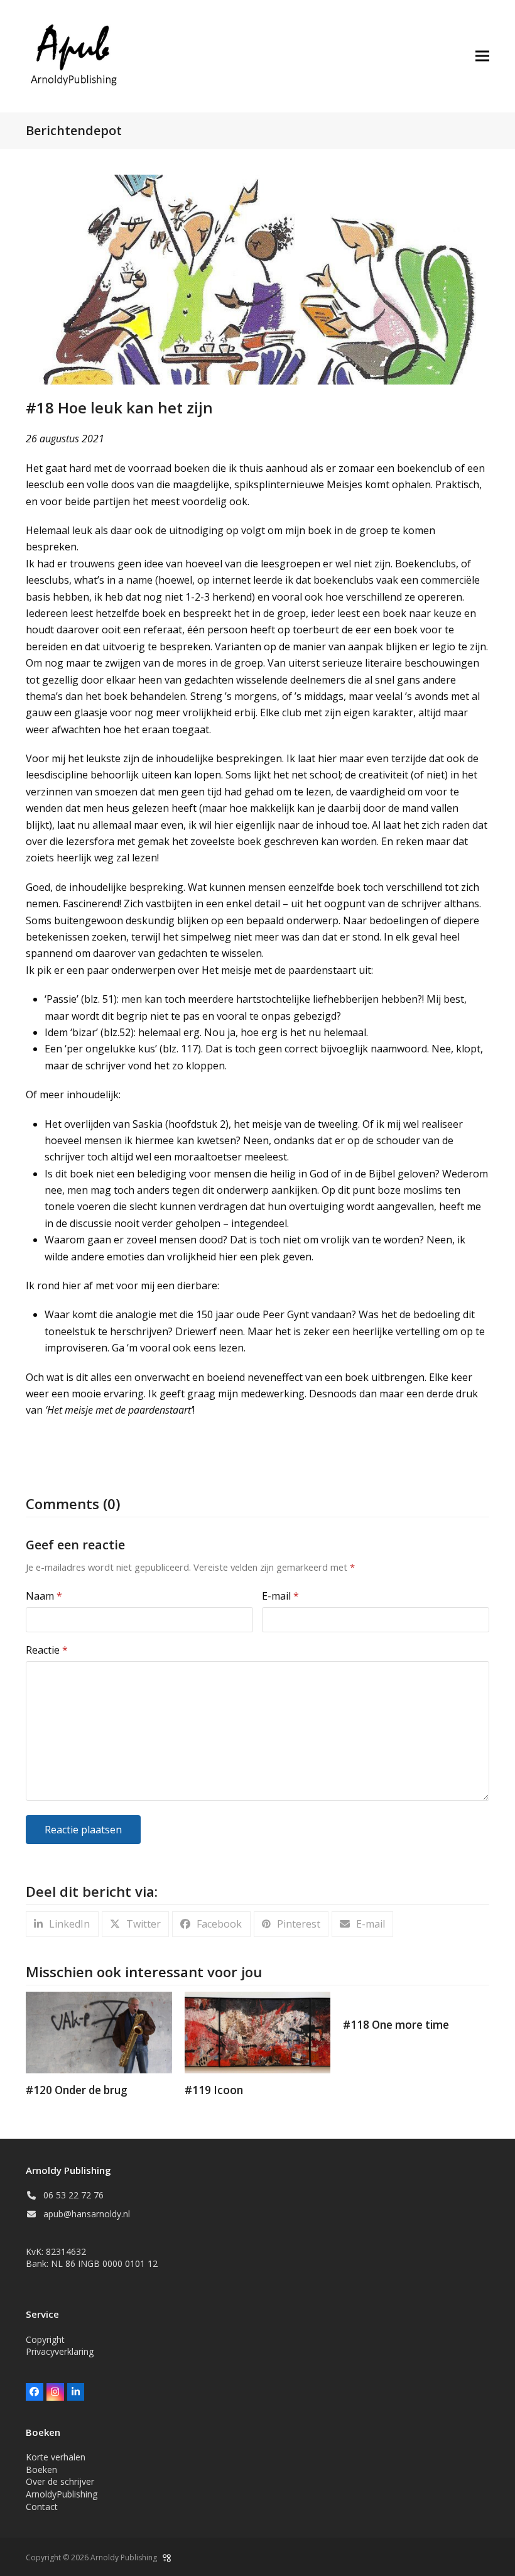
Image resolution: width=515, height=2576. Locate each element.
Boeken (41, 2470)
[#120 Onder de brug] (99, 2031)
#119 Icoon (214, 2090)
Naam (44, 1596)
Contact (42, 2507)
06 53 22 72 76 (73, 2195)
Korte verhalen (56, 2457)
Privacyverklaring (60, 2351)
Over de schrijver (60, 2481)
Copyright (45, 2339)
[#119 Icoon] (258, 2031)
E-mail (280, 1596)
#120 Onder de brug (77, 2090)
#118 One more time (396, 2025)
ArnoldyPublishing (62, 2494)
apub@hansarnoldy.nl (87, 2214)
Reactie (47, 1650)
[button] (482, 56)
